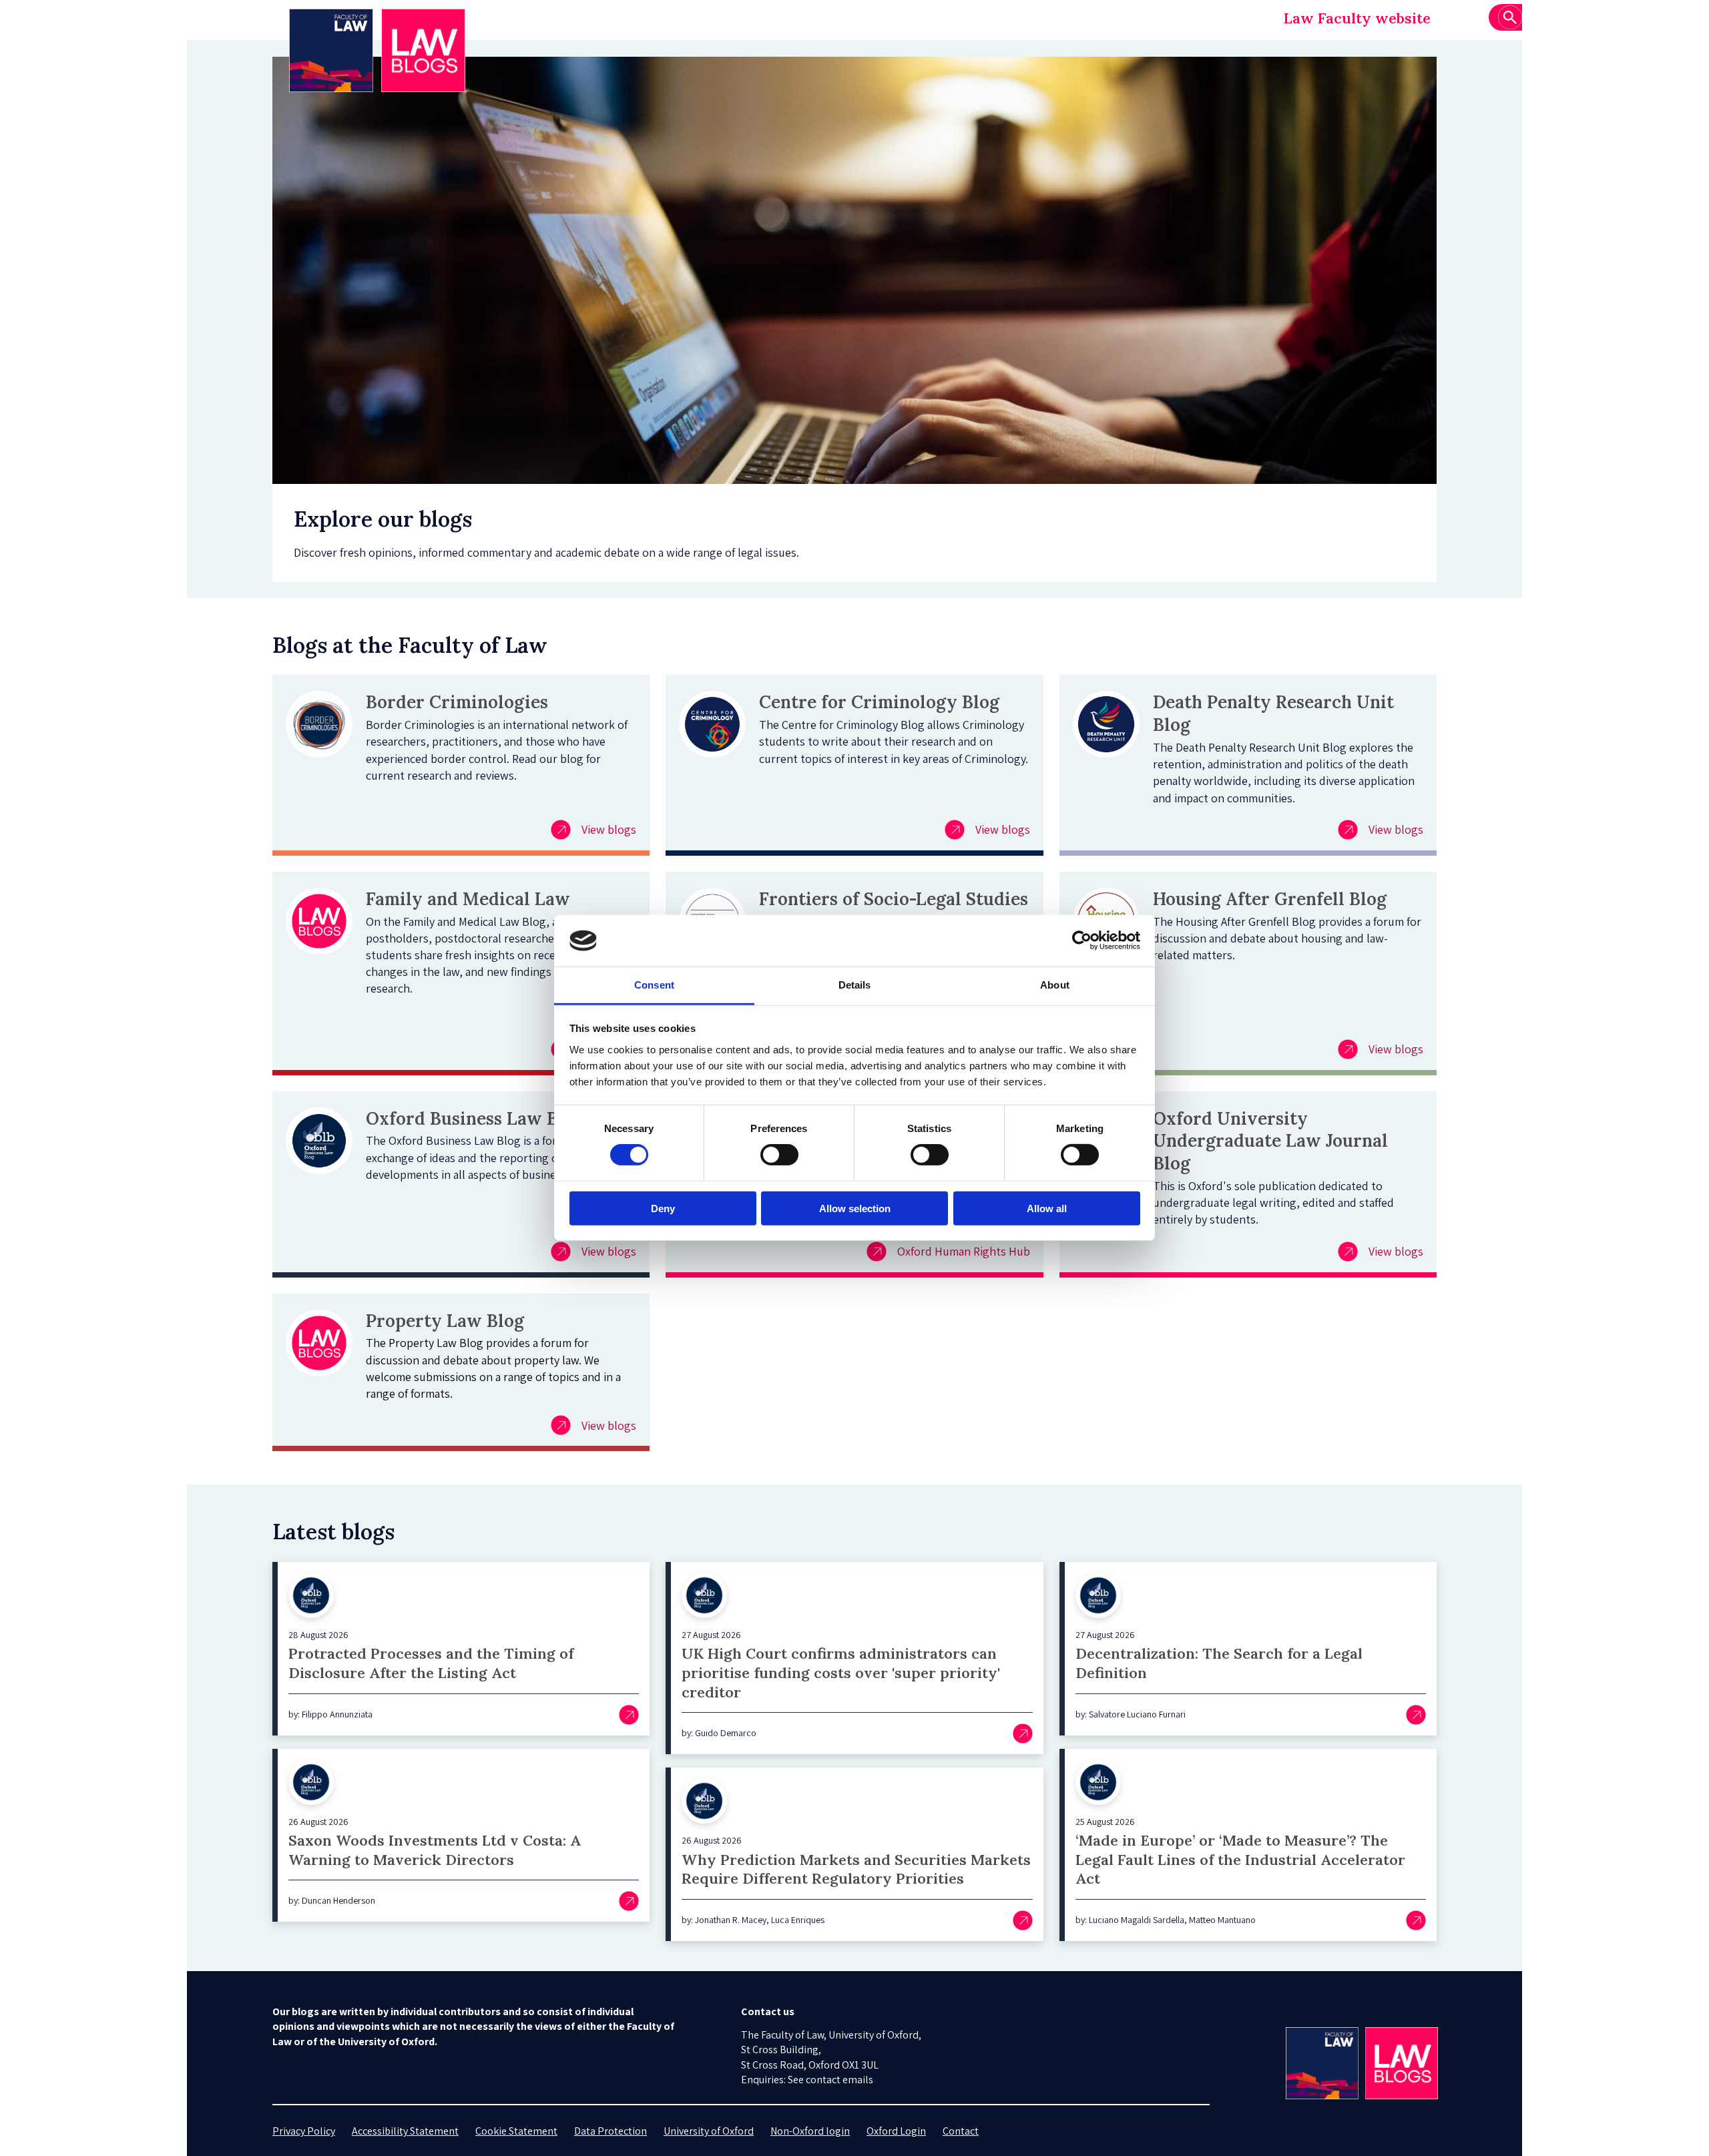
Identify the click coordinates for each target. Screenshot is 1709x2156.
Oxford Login (896, 2131)
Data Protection (611, 2131)
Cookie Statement (516, 2131)
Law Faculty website (1357, 18)
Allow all (1047, 1208)
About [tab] (1055, 985)
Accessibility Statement (405, 2131)
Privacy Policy (304, 2131)
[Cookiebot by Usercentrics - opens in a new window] (1082, 940)
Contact (961, 2131)
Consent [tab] (654, 985)
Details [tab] (855, 985)
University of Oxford (709, 2131)
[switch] (779, 1155)
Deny (663, 1208)
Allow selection (855, 1208)
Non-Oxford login (810, 2131)
